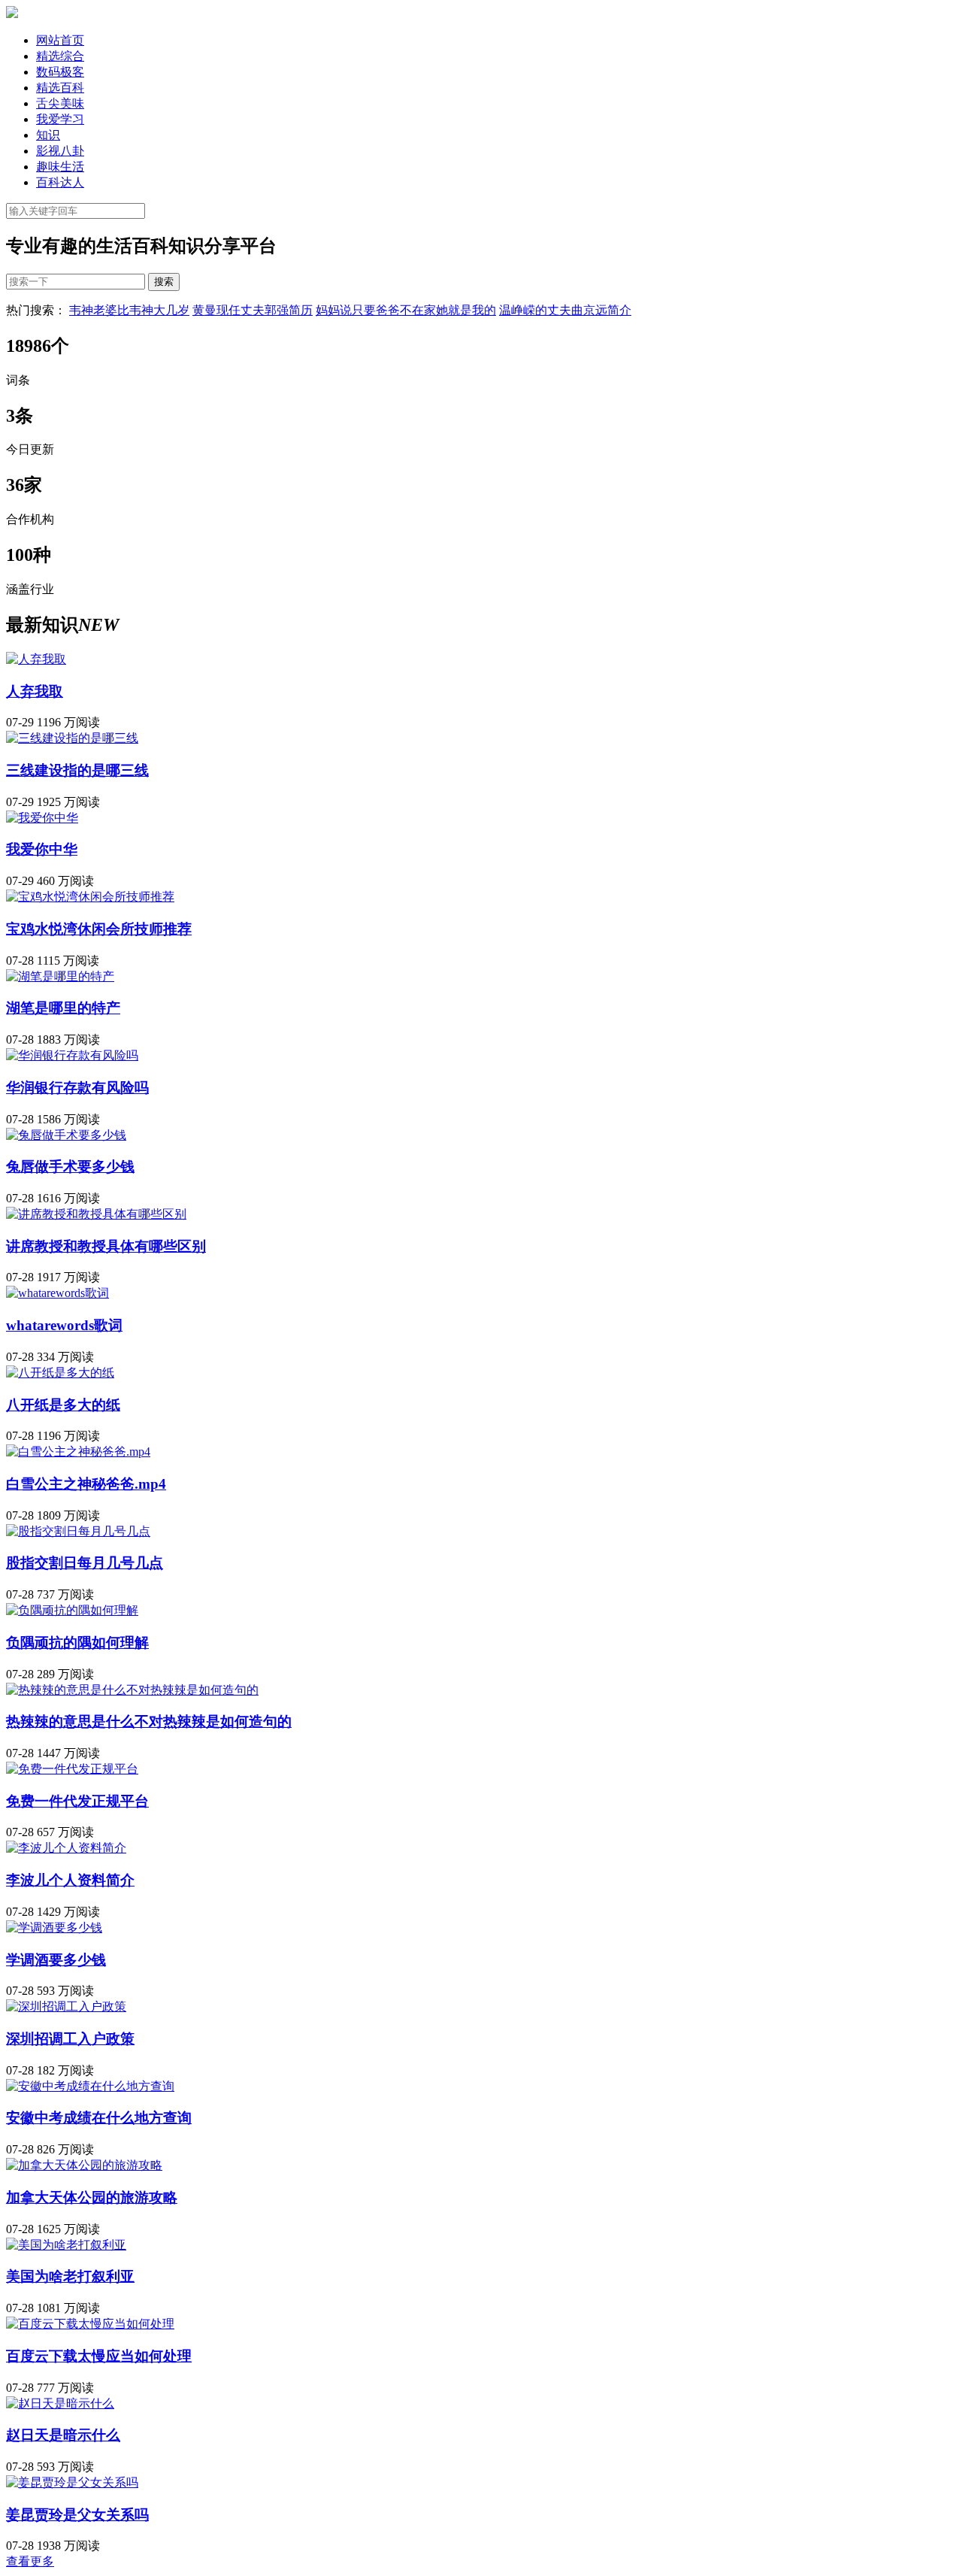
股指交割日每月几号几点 (85, 1563)
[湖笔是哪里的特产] (60, 976)
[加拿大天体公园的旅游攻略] (84, 2165)
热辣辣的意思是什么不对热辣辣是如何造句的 (149, 1721)
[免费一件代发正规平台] (72, 1769)
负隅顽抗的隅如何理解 (77, 1643)
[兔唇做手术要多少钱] (66, 1135)
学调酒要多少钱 (56, 1960)
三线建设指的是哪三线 (77, 770)
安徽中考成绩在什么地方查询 (99, 2118)
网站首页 (60, 40)
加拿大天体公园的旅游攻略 (92, 2197)
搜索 (164, 282)
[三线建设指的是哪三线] (72, 738)
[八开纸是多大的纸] (60, 1373)
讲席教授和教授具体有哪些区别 (106, 1246)
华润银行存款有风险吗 (77, 1088)
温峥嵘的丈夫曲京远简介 (565, 310)
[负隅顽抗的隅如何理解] (72, 1610)
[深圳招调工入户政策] (66, 2006)
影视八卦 (60, 151)
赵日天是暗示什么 (63, 2435)
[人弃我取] (36, 659)
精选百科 (60, 88)
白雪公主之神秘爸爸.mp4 (86, 1484)
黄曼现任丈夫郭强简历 (253, 310)
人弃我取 (35, 691)
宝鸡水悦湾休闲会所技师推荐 (99, 929)
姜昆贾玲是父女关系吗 (77, 2515)
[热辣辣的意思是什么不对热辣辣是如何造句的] (132, 1690)
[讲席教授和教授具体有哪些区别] (96, 1214)
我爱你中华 (42, 849)
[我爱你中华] (42, 818)
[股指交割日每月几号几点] (78, 1531)
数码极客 (60, 72)
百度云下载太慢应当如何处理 (99, 2356)
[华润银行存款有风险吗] (72, 1055)
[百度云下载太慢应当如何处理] (90, 2324)
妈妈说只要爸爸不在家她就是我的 (406, 310)
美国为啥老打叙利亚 (70, 2276)
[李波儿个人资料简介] (66, 1848)
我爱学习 (60, 119)
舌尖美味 (60, 103)
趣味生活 (60, 167)
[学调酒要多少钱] (54, 1927)
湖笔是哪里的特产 (63, 1008)
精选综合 (60, 56)
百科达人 (60, 182)
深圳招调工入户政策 (70, 2039)
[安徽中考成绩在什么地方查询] (90, 2086)
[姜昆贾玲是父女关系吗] (72, 2482)
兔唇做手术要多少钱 (70, 1167)
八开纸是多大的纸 (63, 1405)
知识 (48, 135)
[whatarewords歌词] (57, 1293)
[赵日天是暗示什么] (60, 2403)
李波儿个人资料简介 (70, 1880)
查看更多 (30, 2561)
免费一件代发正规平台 (77, 1801)
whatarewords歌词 (64, 1325)
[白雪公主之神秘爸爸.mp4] (78, 1452)
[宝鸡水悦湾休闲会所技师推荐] (90, 897)
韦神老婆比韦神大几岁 (129, 310)
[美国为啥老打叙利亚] (66, 2245)
